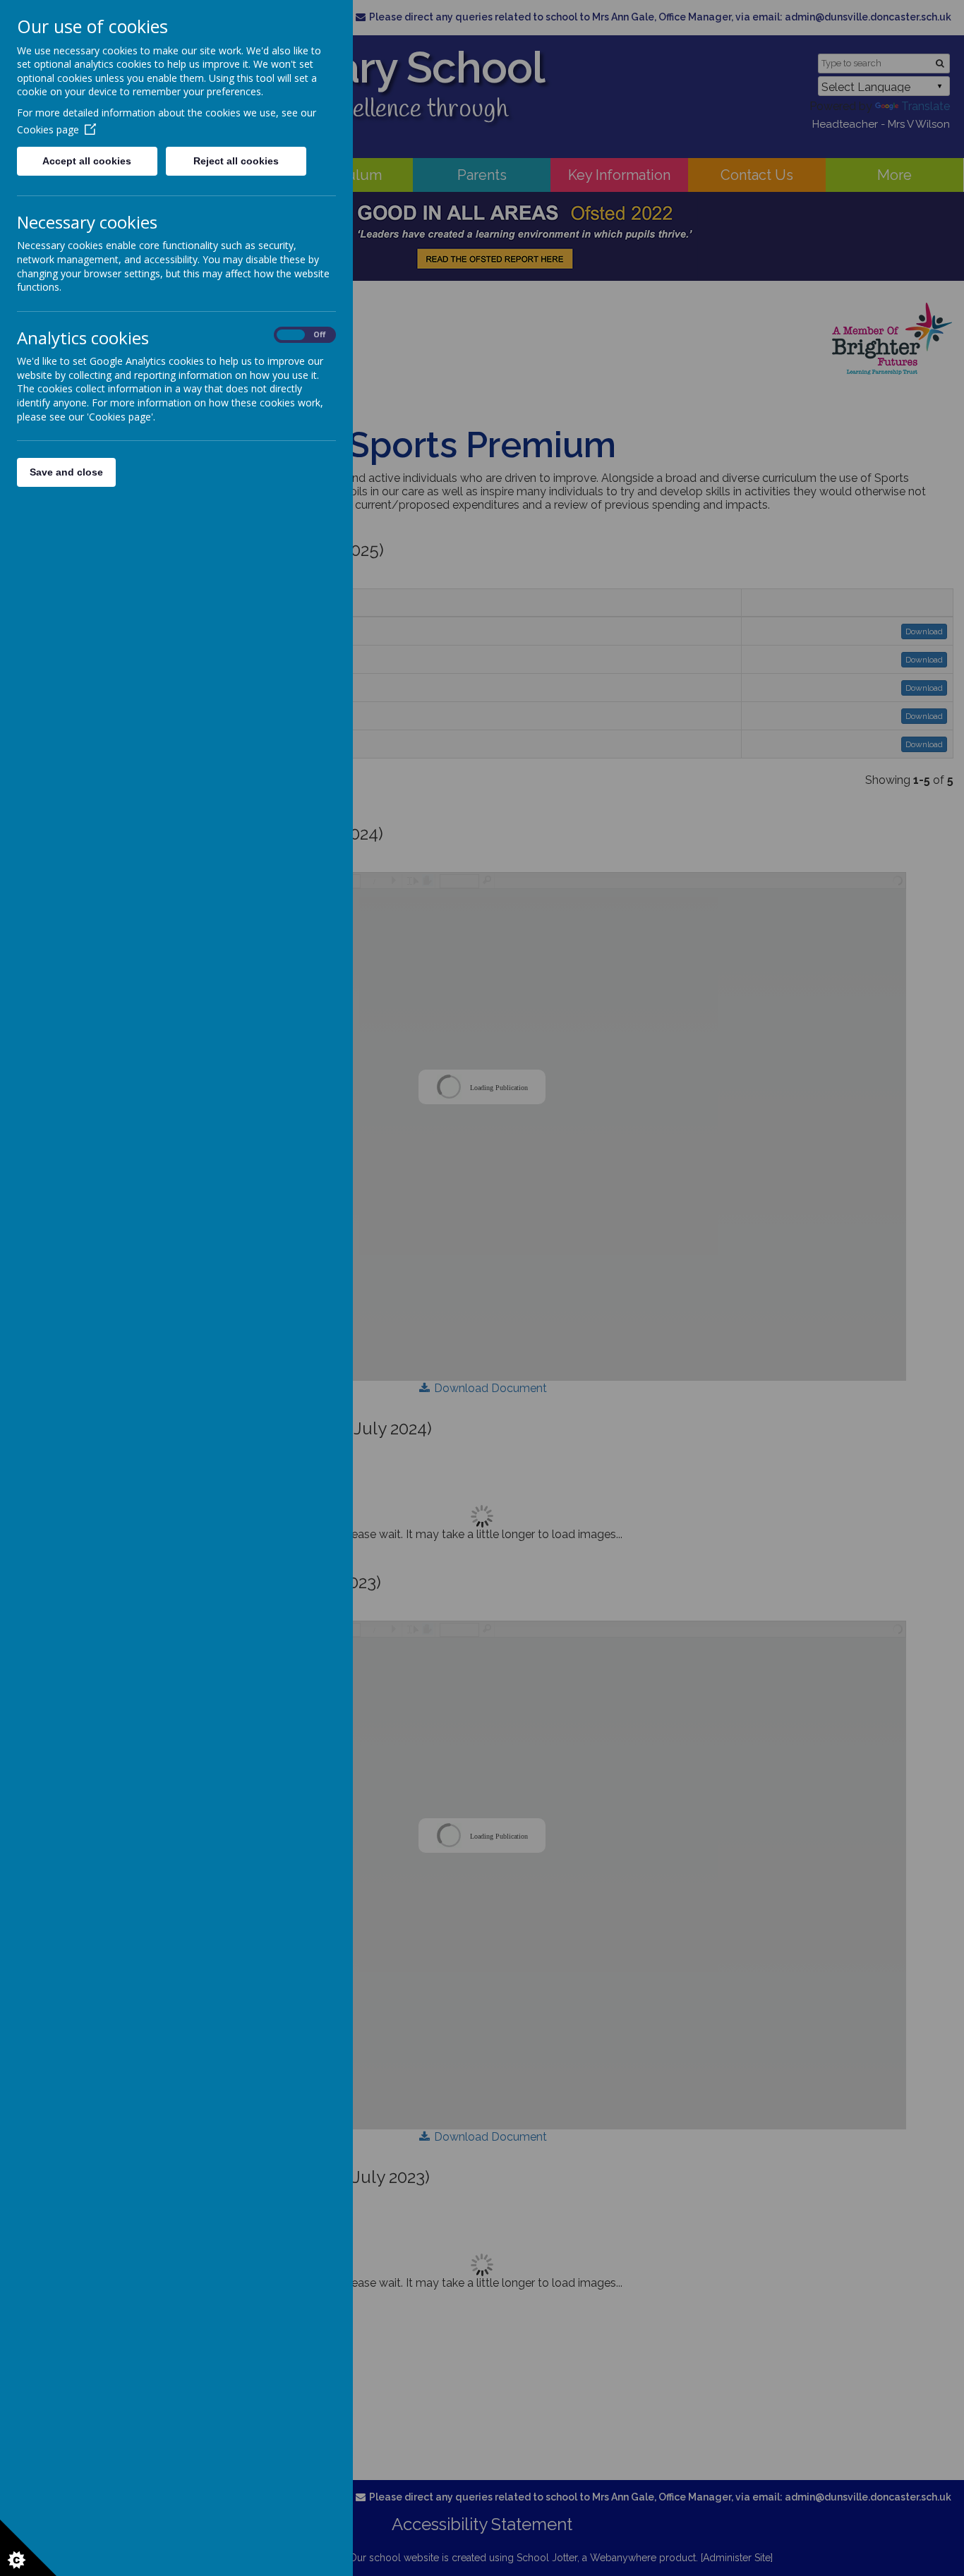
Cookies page (48, 129)
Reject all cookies (236, 161)
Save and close (66, 472)
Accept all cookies (87, 161)
